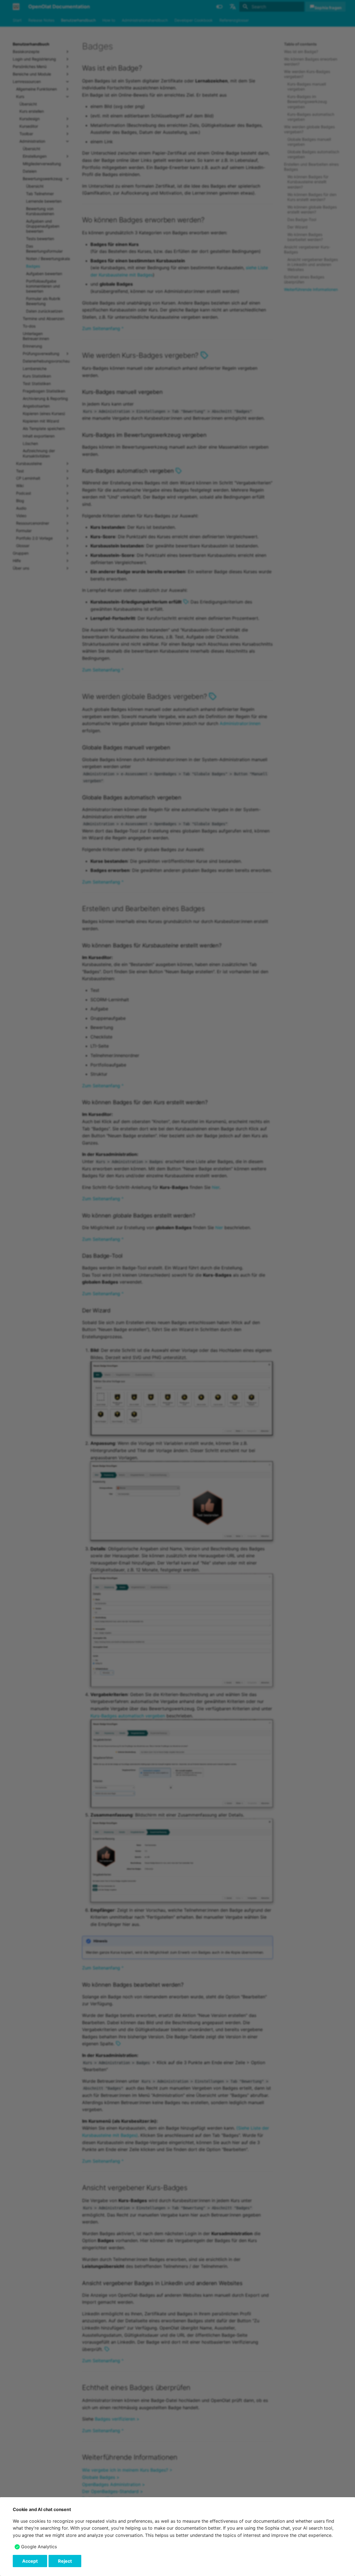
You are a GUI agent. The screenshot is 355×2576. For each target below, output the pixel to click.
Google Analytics (39, 2547)
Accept (30, 2561)
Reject (65, 2561)
